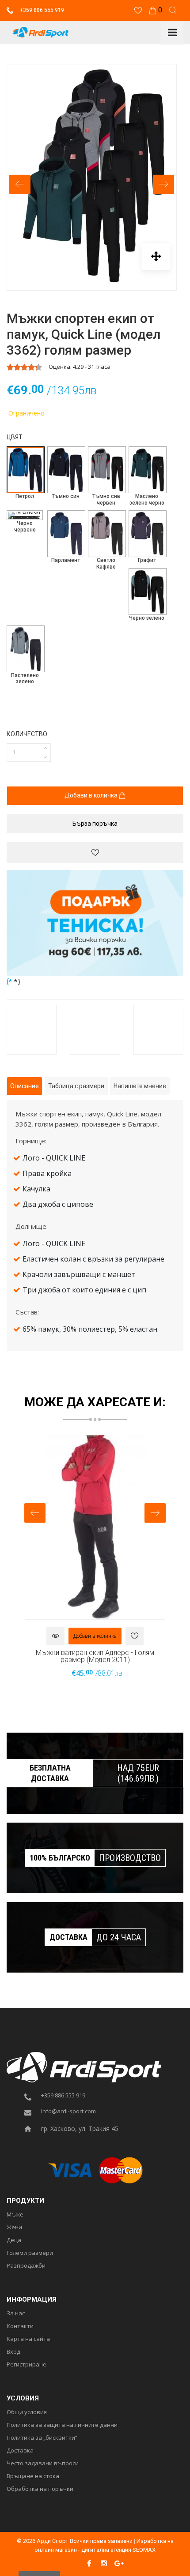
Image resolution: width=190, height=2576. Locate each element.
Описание (25, 1086)
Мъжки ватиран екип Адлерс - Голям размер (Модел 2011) (95, 1656)
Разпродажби (26, 2266)
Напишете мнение (140, 1086)
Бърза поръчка (95, 824)
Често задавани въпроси (43, 2464)
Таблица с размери (76, 1086)
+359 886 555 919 (41, 10)
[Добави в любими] (95, 853)
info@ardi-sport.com (68, 2112)
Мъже (15, 2215)
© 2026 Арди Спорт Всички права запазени (75, 2541)
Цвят (15, 437)
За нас (16, 2314)
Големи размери (30, 2253)
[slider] (24, 367)
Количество (27, 734)
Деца (14, 2240)
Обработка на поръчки (40, 2489)
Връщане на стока (33, 2476)
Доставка (20, 2451)
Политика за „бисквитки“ (42, 2438)
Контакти (20, 2326)
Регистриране (27, 2365)
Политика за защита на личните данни (62, 2425)
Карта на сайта (28, 2339)
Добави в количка (92, 795)
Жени (14, 2228)
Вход (13, 2352)
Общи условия (27, 2412)
